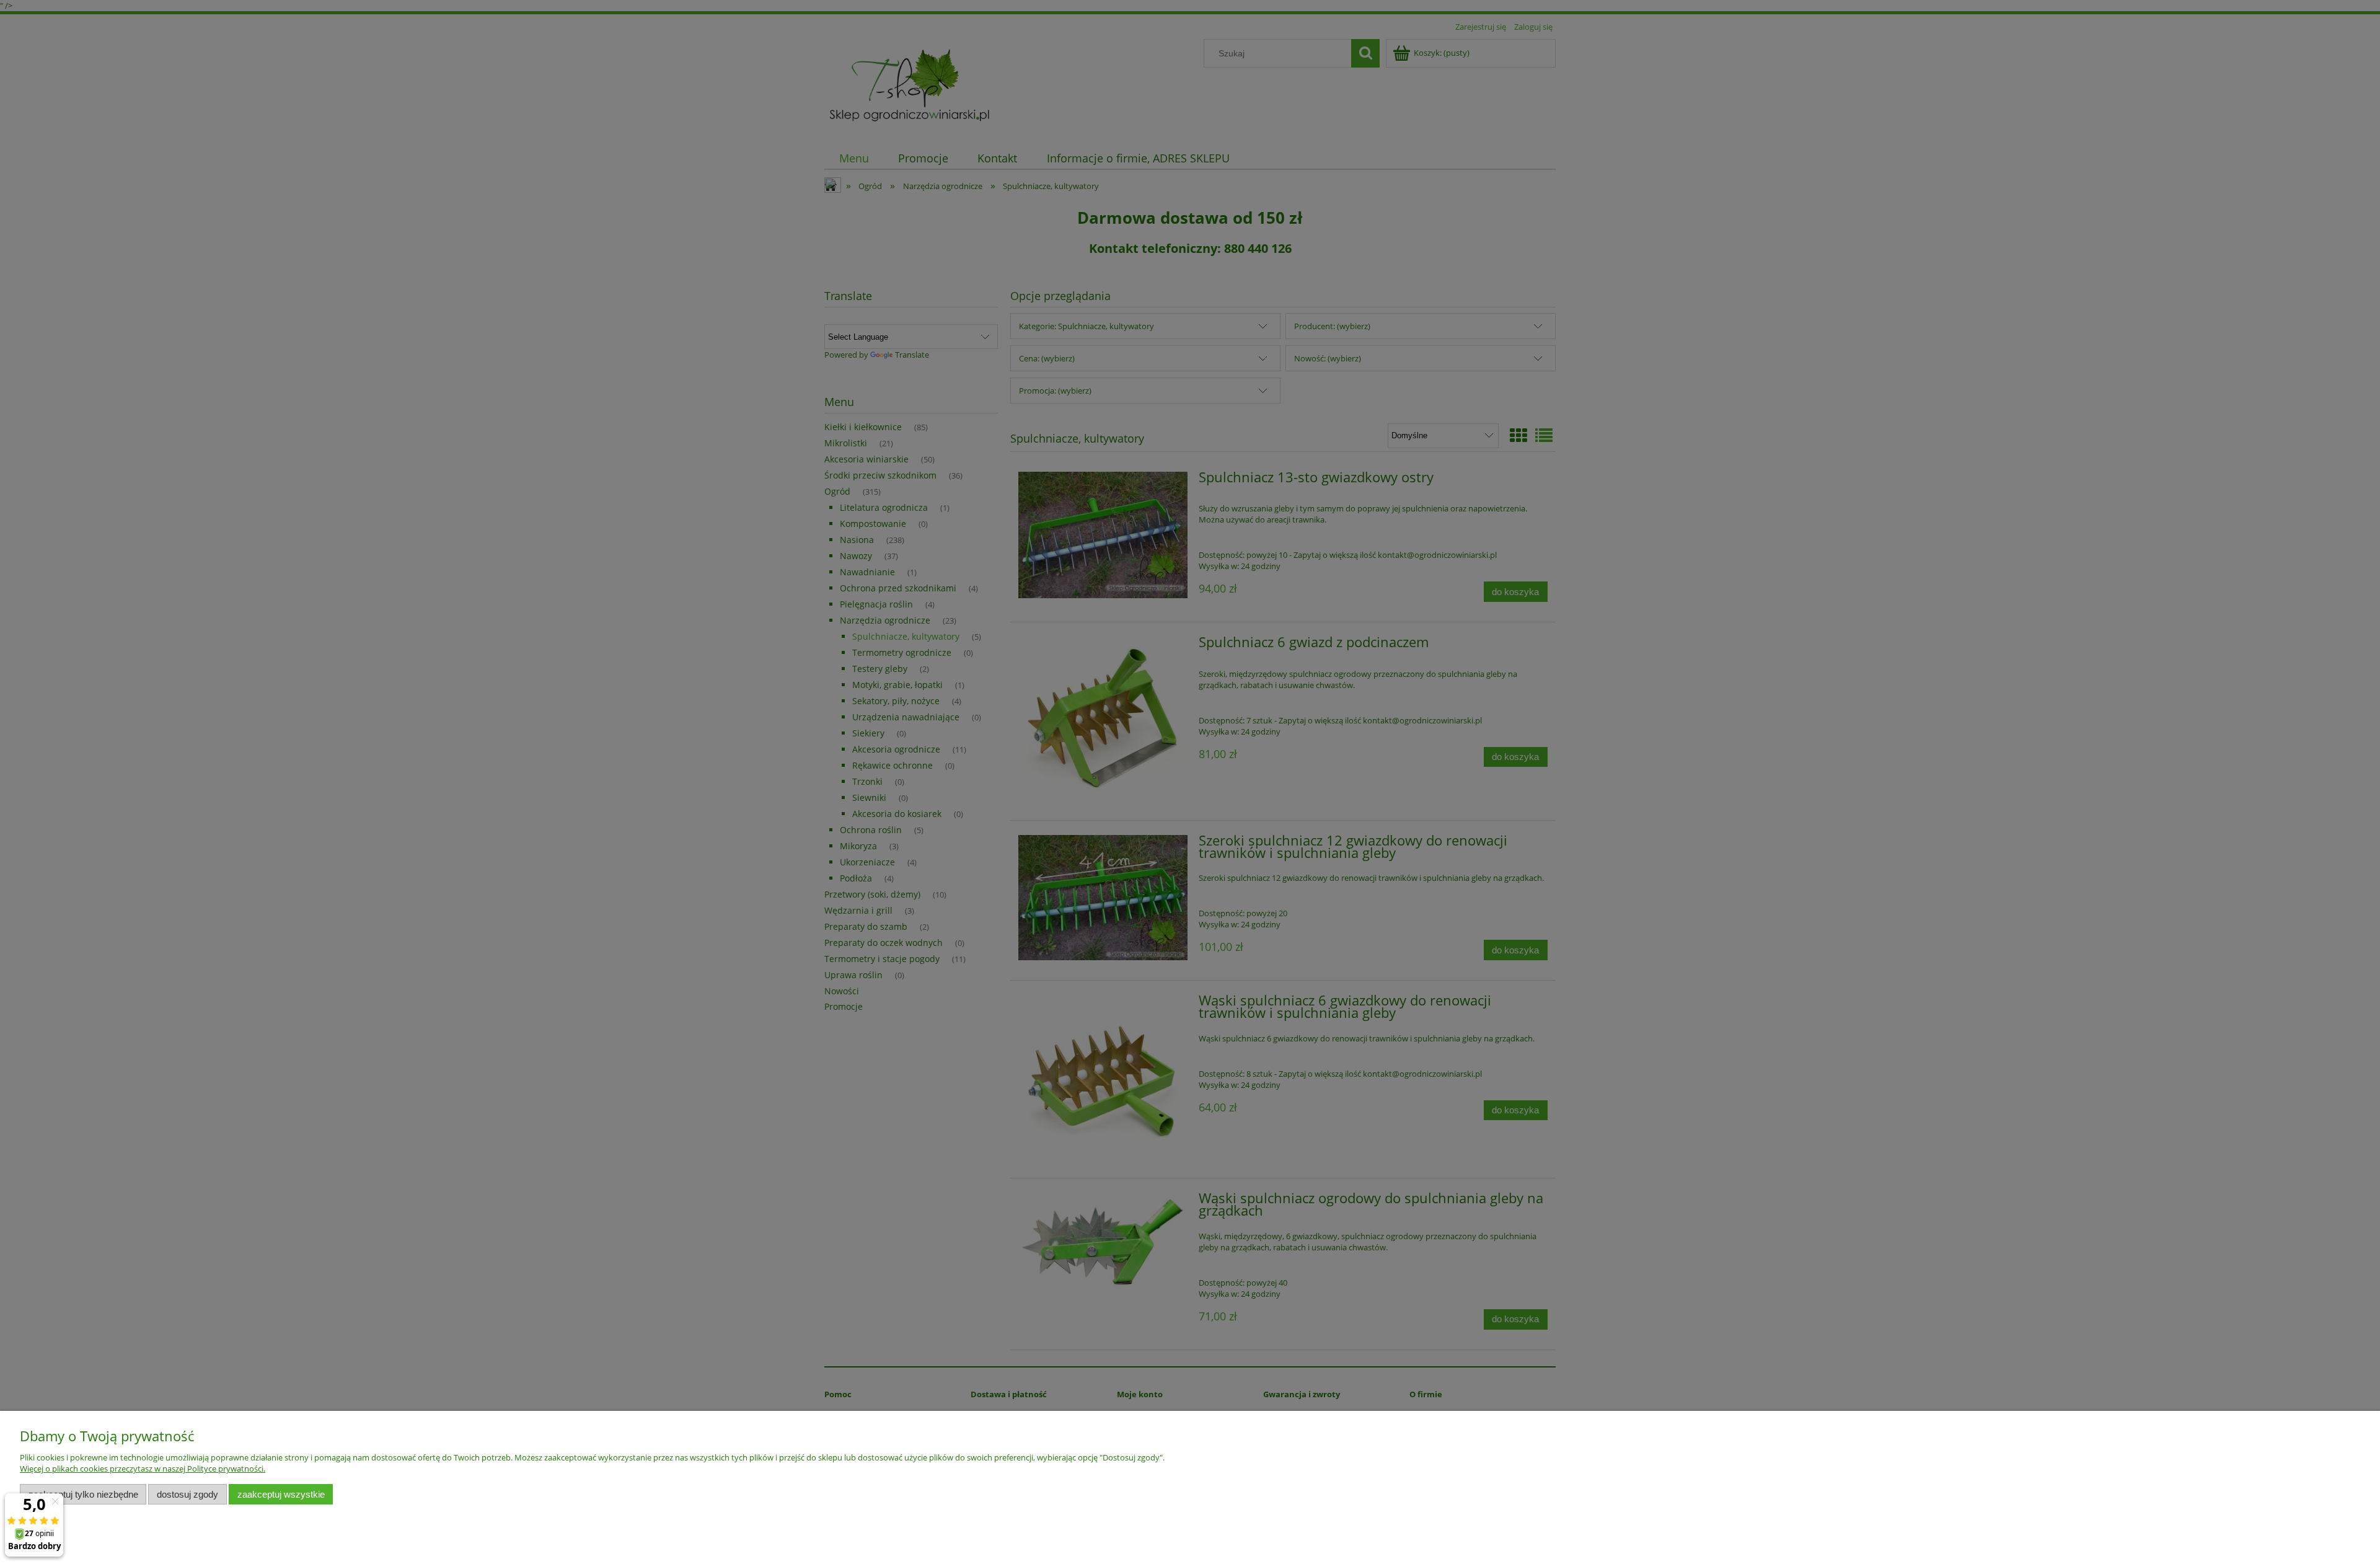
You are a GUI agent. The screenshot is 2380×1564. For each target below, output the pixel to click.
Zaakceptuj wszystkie (281, 1494)
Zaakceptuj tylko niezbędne (83, 1494)
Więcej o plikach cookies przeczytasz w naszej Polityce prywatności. (143, 1469)
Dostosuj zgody (187, 1494)
